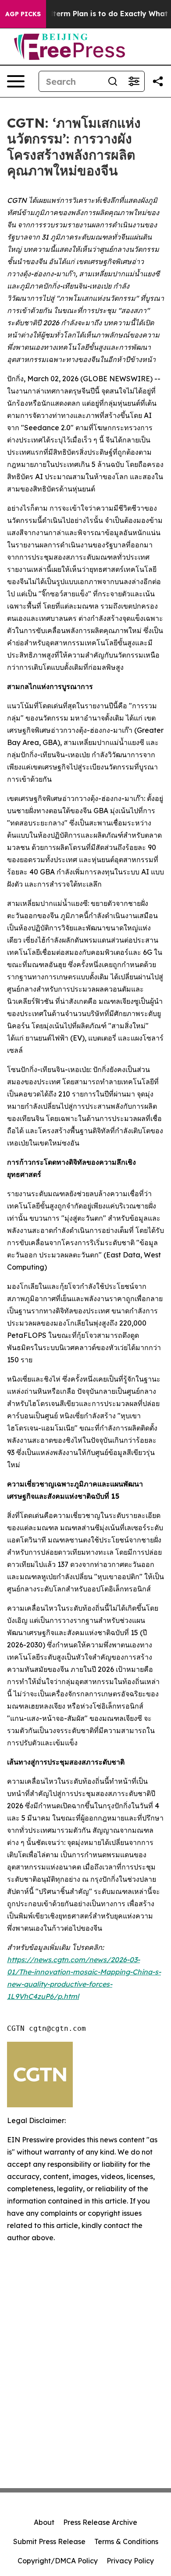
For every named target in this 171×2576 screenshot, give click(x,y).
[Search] (113, 81)
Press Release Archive (100, 2522)
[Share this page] (158, 81)
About (44, 2522)
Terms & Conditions (126, 2541)
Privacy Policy (130, 2561)
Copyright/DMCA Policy (58, 2561)
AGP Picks (23, 14)
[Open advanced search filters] (134, 81)
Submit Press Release (49, 2541)
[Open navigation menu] (16, 81)
